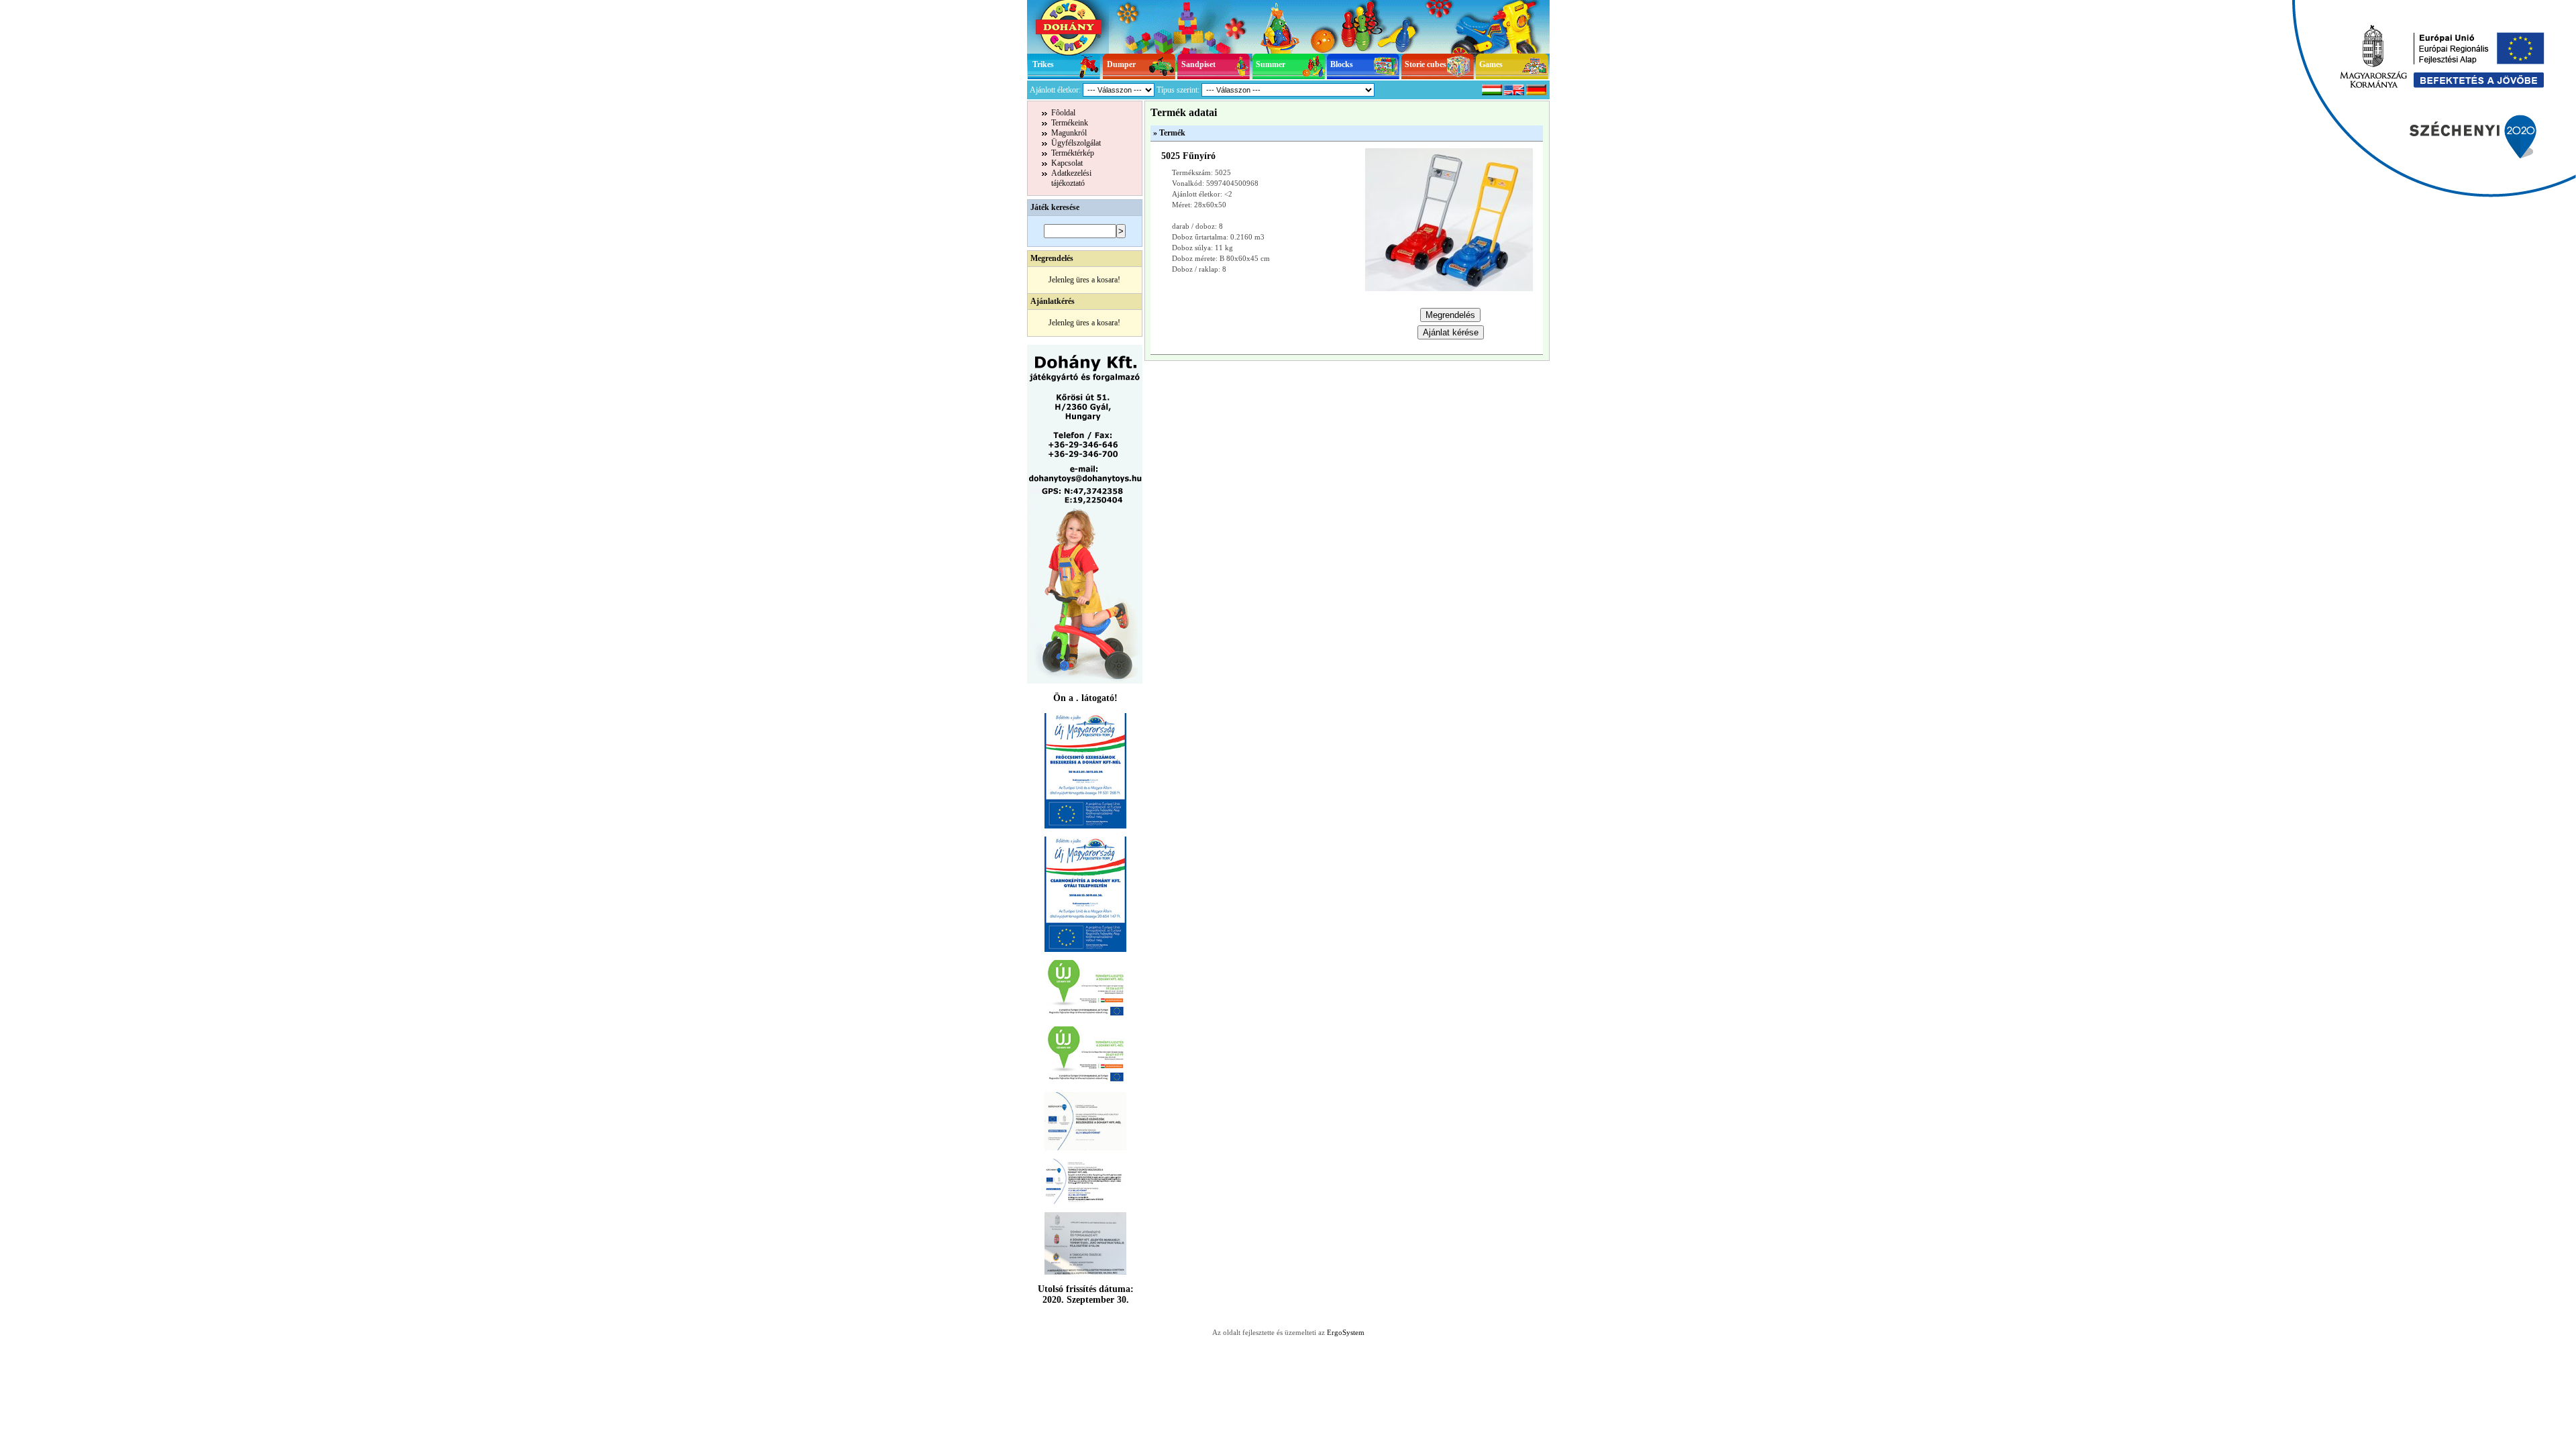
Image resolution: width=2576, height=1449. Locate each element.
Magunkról (1069, 133)
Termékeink (1070, 123)
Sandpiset (1198, 64)
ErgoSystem (1346, 1332)
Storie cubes (1426, 64)
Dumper (1121, 64)
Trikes (1043, 64)
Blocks (1342, 64)
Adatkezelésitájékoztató (1071, 178)
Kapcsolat (1067, 163)
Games (1491, 64)
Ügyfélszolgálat (1076, 143)
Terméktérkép (1073, 153)
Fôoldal (1063, 113)
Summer (1271, 64)
